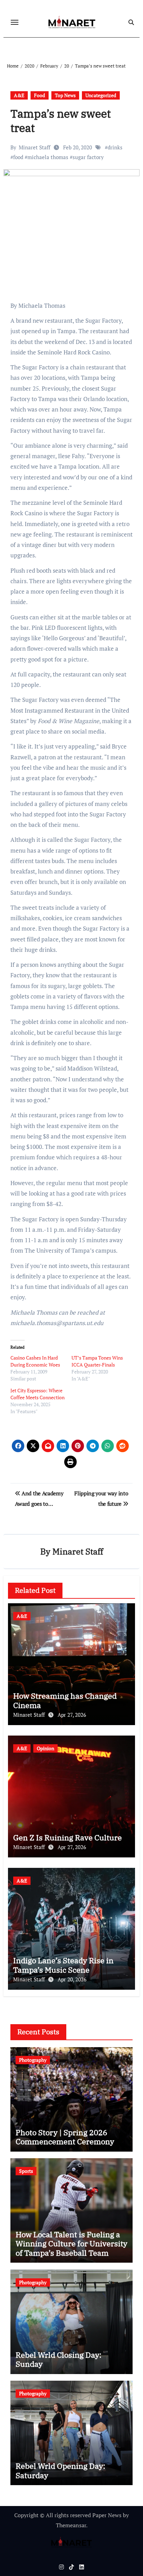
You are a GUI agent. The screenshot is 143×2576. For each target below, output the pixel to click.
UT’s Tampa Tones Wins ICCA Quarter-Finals (97, 1361)
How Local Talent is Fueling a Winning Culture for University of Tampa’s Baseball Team (71, 2244)
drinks (115, 147)
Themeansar (71, 2525)
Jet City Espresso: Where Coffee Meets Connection (37, 1394)
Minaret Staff (35, 147)
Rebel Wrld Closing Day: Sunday (58, 2359)
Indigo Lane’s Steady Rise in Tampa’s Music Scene (63, 1965)
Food (40, 95)
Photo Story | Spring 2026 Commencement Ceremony (65, 2137)
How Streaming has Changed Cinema (65, 1700)
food (18, 157)
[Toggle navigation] (15, 22)
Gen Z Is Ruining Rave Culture (68, 1837)
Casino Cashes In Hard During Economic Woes (35, 1361)
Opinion (45, 1748)
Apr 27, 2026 (72, 1715)
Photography (33, 2060)
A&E (19, 95)
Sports (26, 2171)
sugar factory (88, 157)
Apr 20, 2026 (72, 1979)
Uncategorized (101, 95)
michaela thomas (48, 157)
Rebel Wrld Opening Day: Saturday (60, 2470)
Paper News (107, 2515)
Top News (65, 95)
